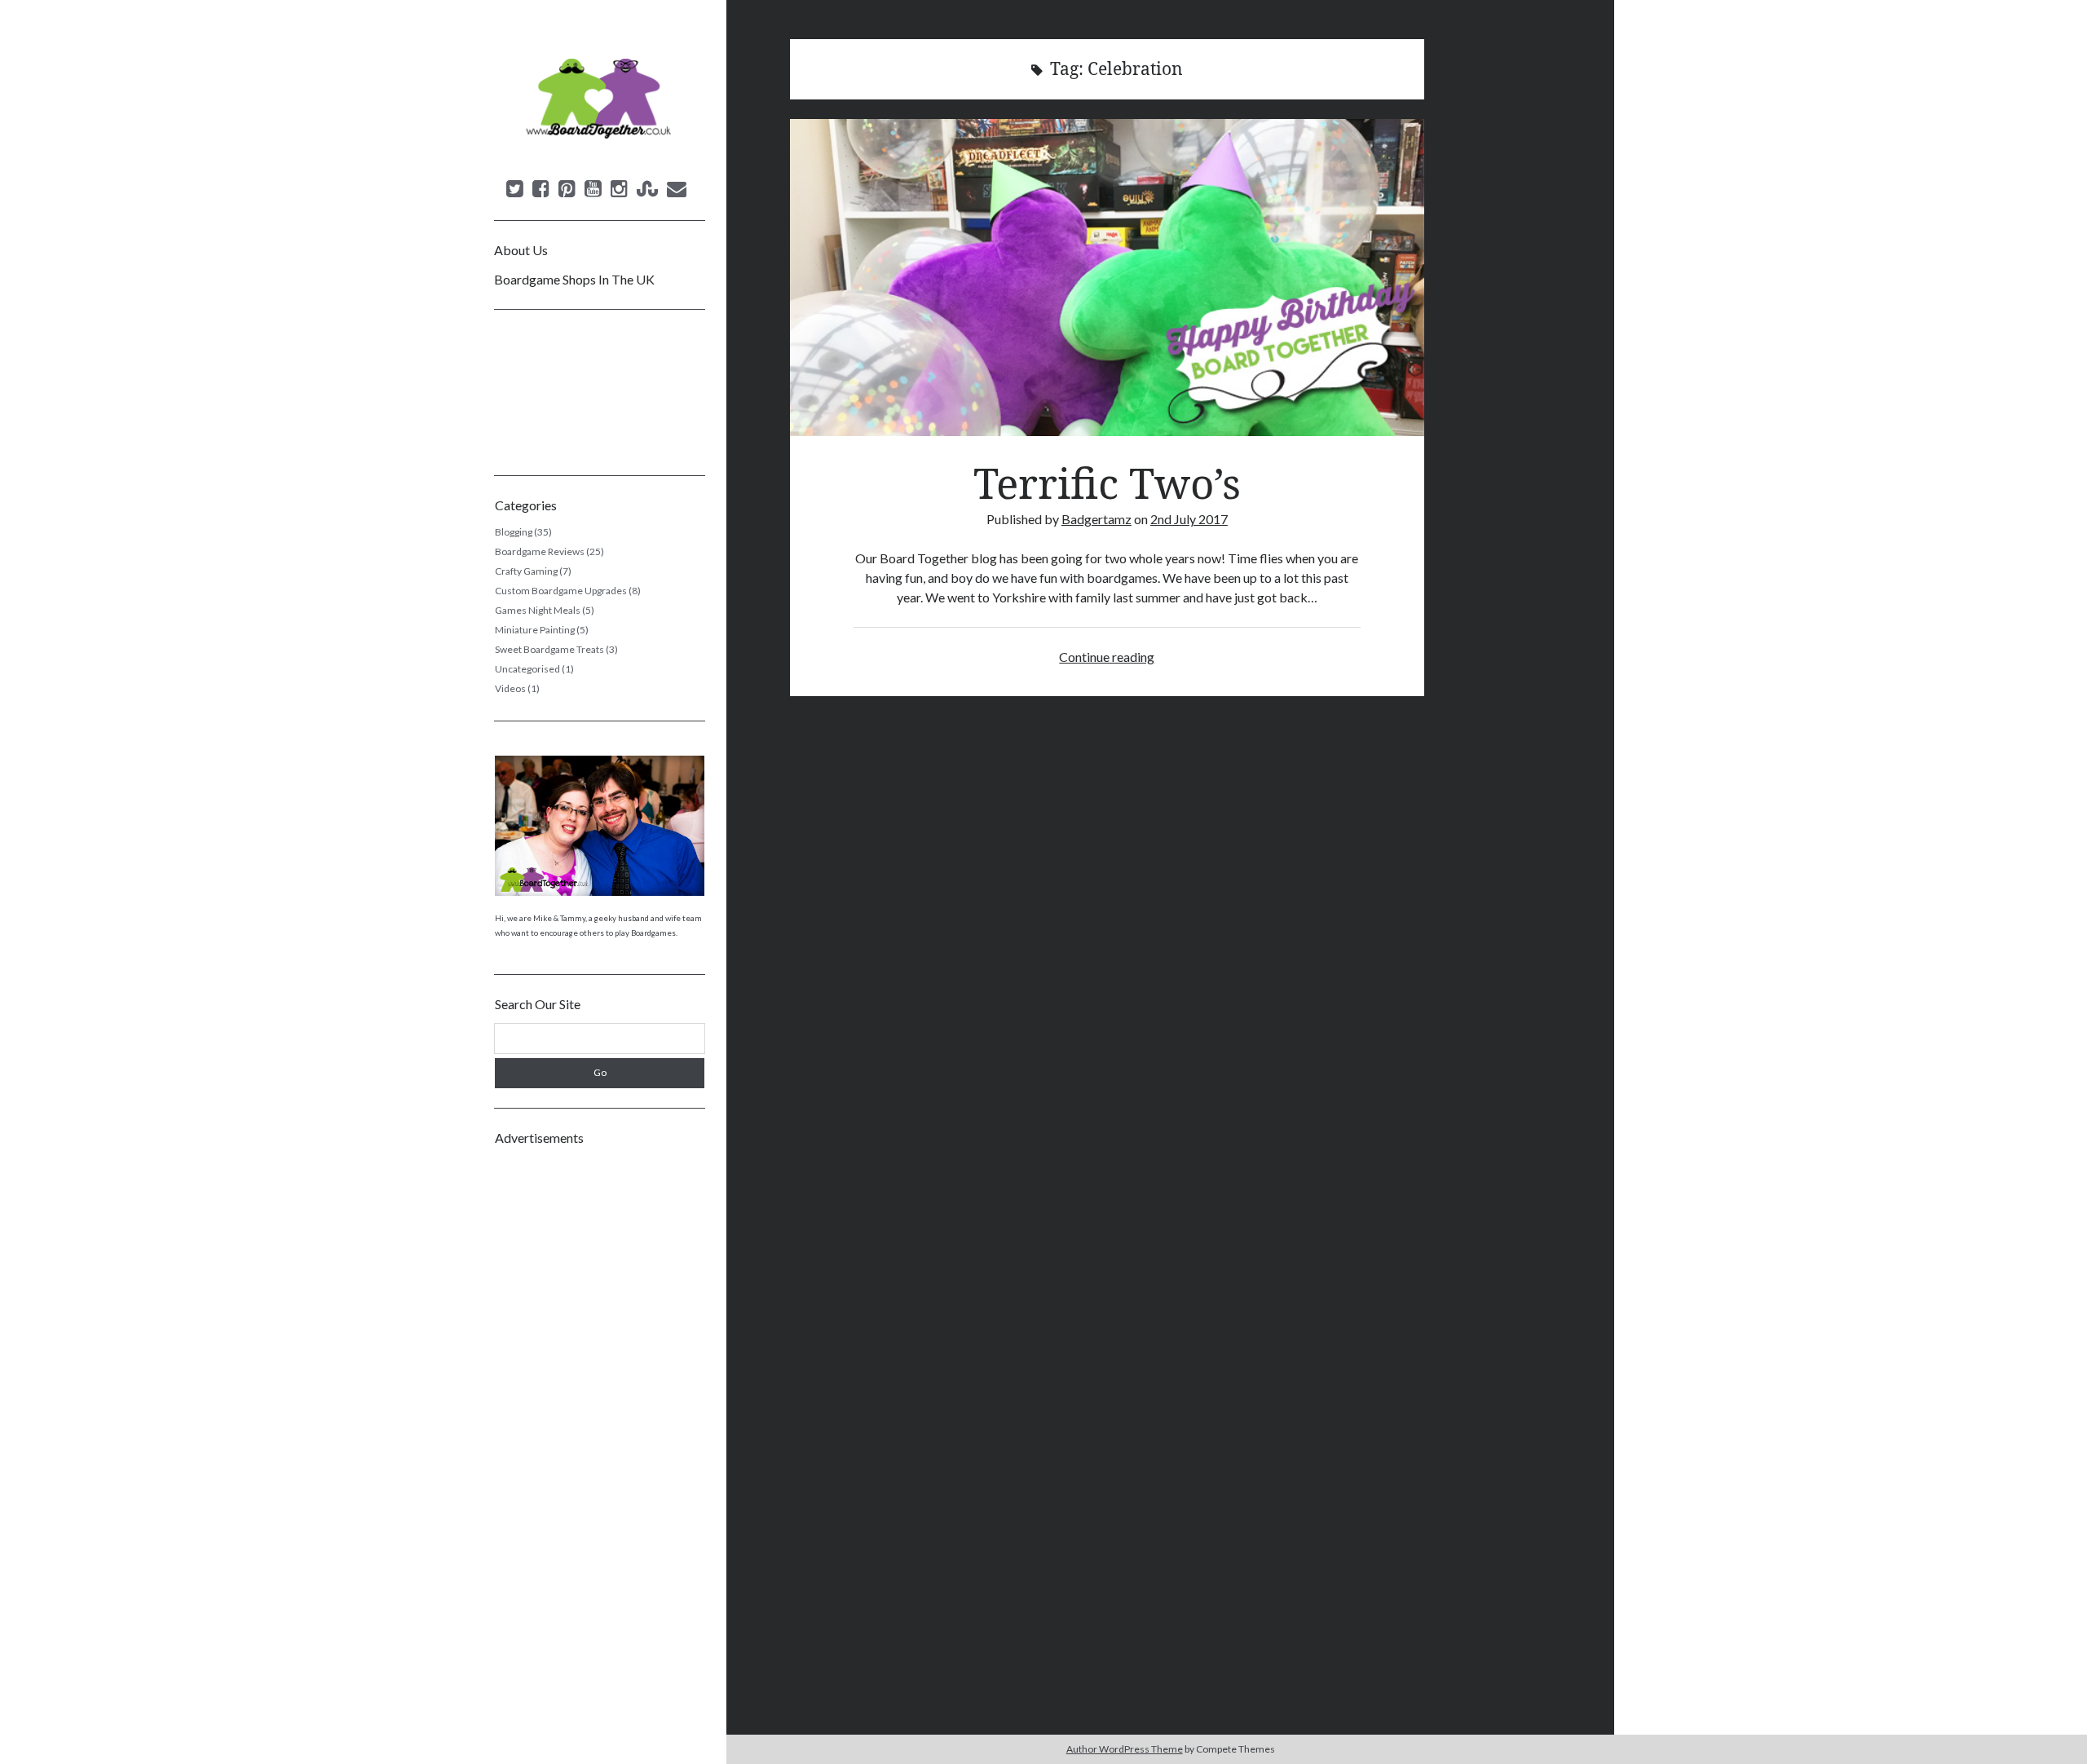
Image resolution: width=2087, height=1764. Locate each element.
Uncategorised (527, 669)
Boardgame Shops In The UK (574, 279)
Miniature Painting (535, 630)
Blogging (514, 532)
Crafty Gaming (526, 571)
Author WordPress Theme (1125, 1749)
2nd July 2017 (1189, 519)
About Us (521, 250)
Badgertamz (1096, 519)
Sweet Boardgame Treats (549, 649)
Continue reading (1107, 657)
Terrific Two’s (1107, 278)
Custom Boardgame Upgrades (561, 591)
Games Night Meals (538, 610)
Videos (510, 688)
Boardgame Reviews (540, 551)
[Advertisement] (600, 1402)
